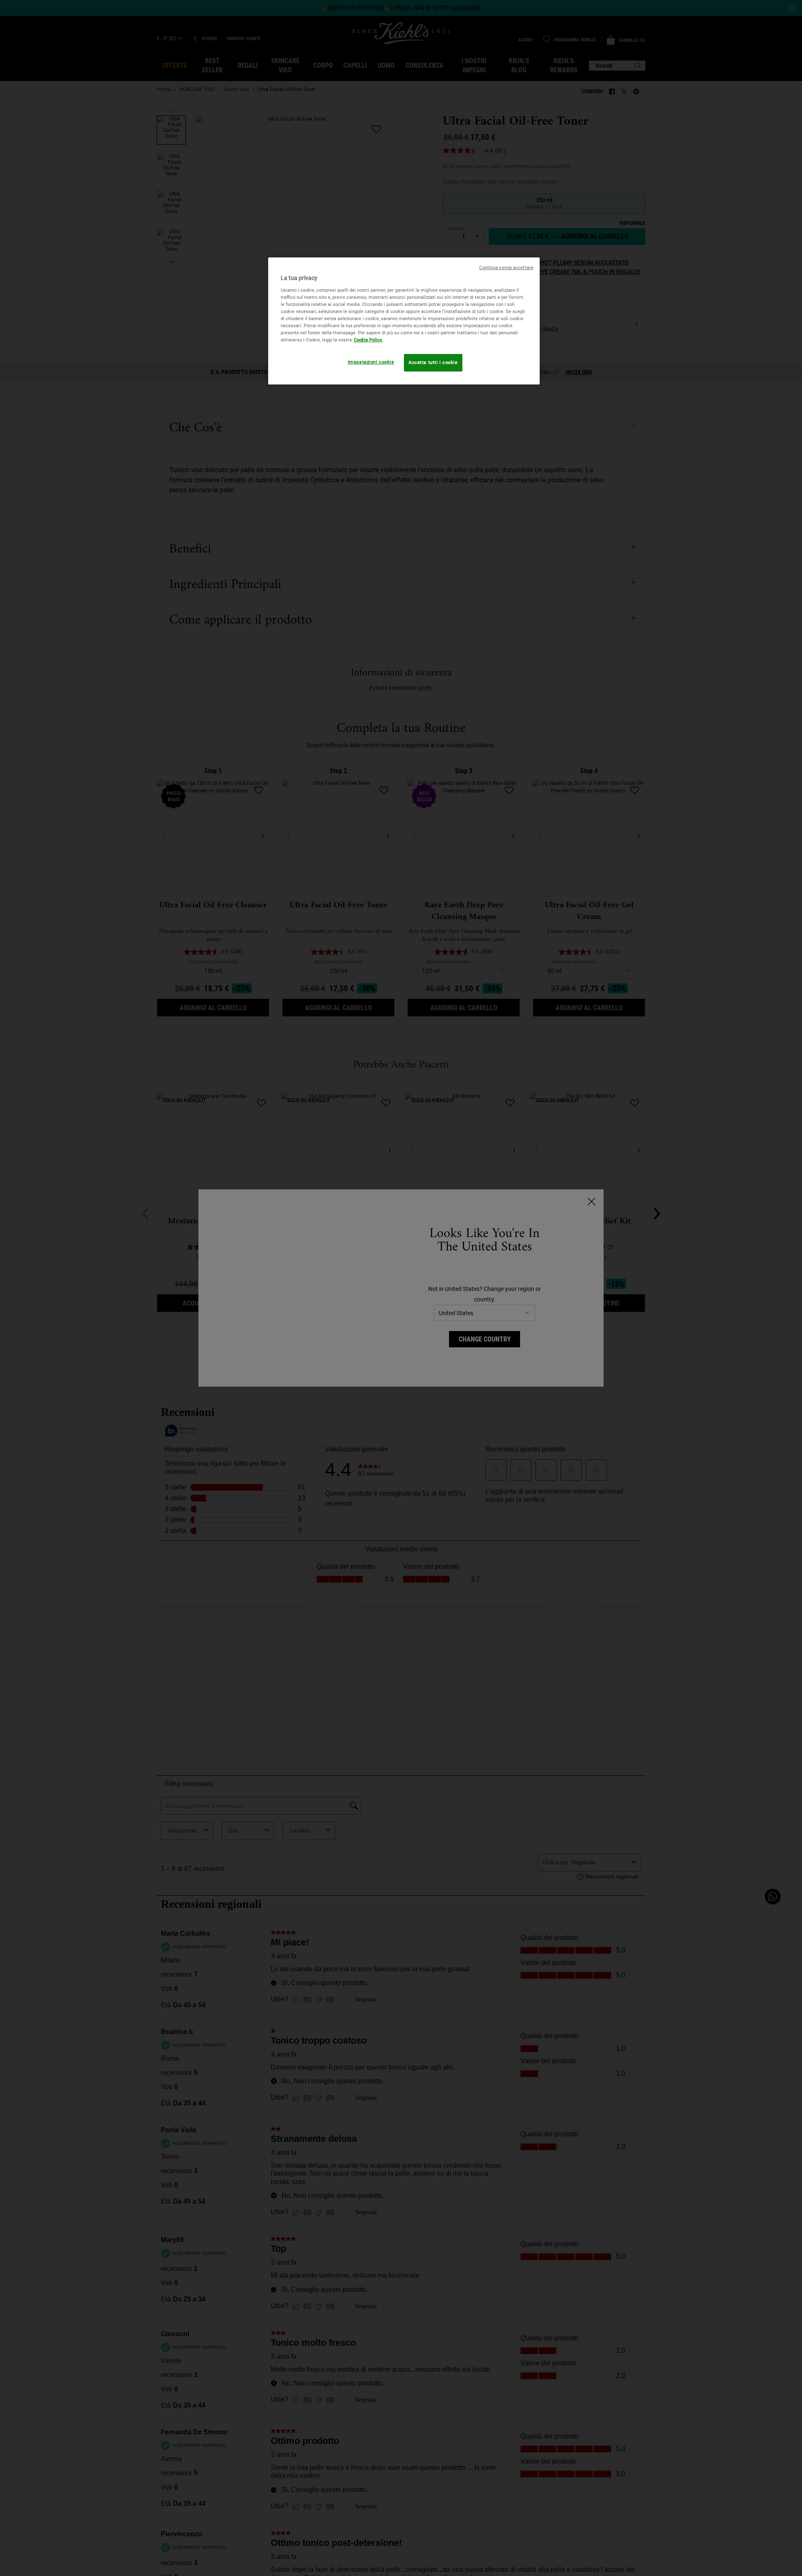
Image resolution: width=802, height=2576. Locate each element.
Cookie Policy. (368, 340)
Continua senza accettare (506, 268)
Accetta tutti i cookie (433, 362)
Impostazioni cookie (371, 362)
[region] (404, 321)
